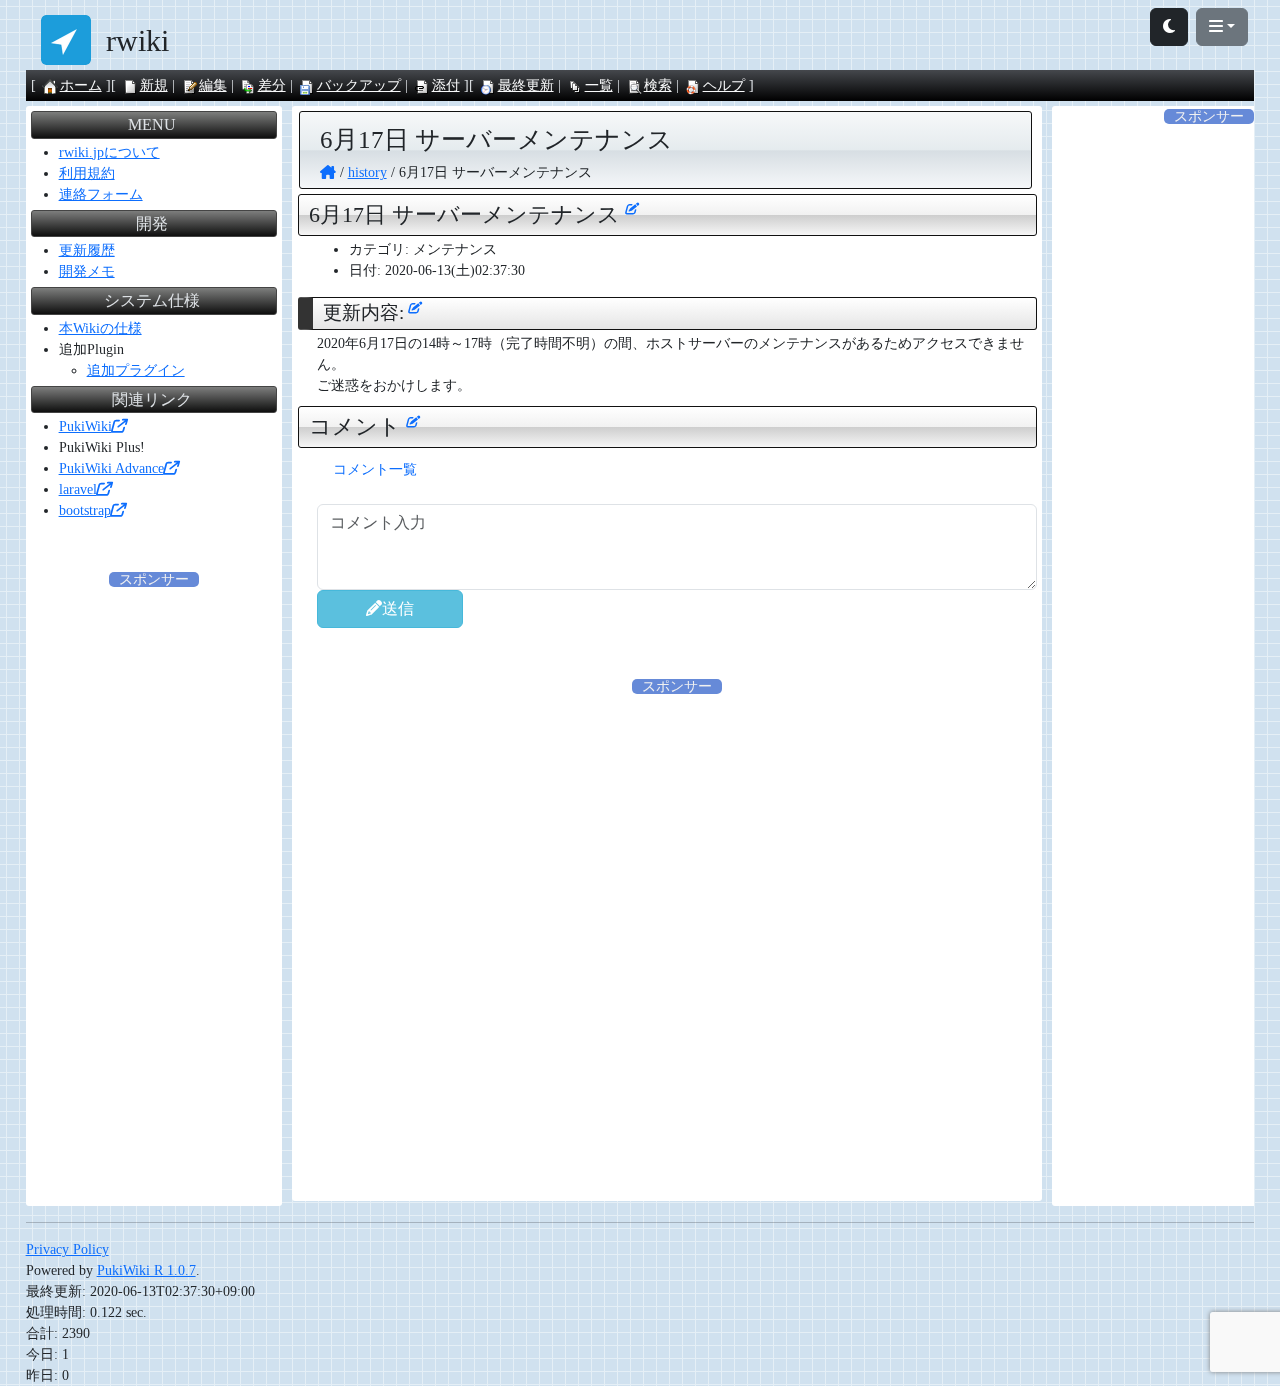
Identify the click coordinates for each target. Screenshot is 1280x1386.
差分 (272, 85)
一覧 (599, 85)
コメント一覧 (375, 469)
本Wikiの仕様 (100, 328)
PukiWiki (85, 426)
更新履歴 (87, 250)
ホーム (81, 85)
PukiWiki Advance (111, 468)
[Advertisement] (677, 837)
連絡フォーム (101, 194)
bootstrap (85, 510)
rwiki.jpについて (109, 152)
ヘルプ (724, 85)
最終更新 (526, 85)
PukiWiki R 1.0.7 (146, 1270)
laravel (78, 489)
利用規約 (87, 173)
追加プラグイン (136, 370)
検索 (658, 85)
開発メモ (87, 271)
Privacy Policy (67, 1249)
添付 (446, 85)
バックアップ (359, 85)
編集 (213, 85)
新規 (154, 85)
